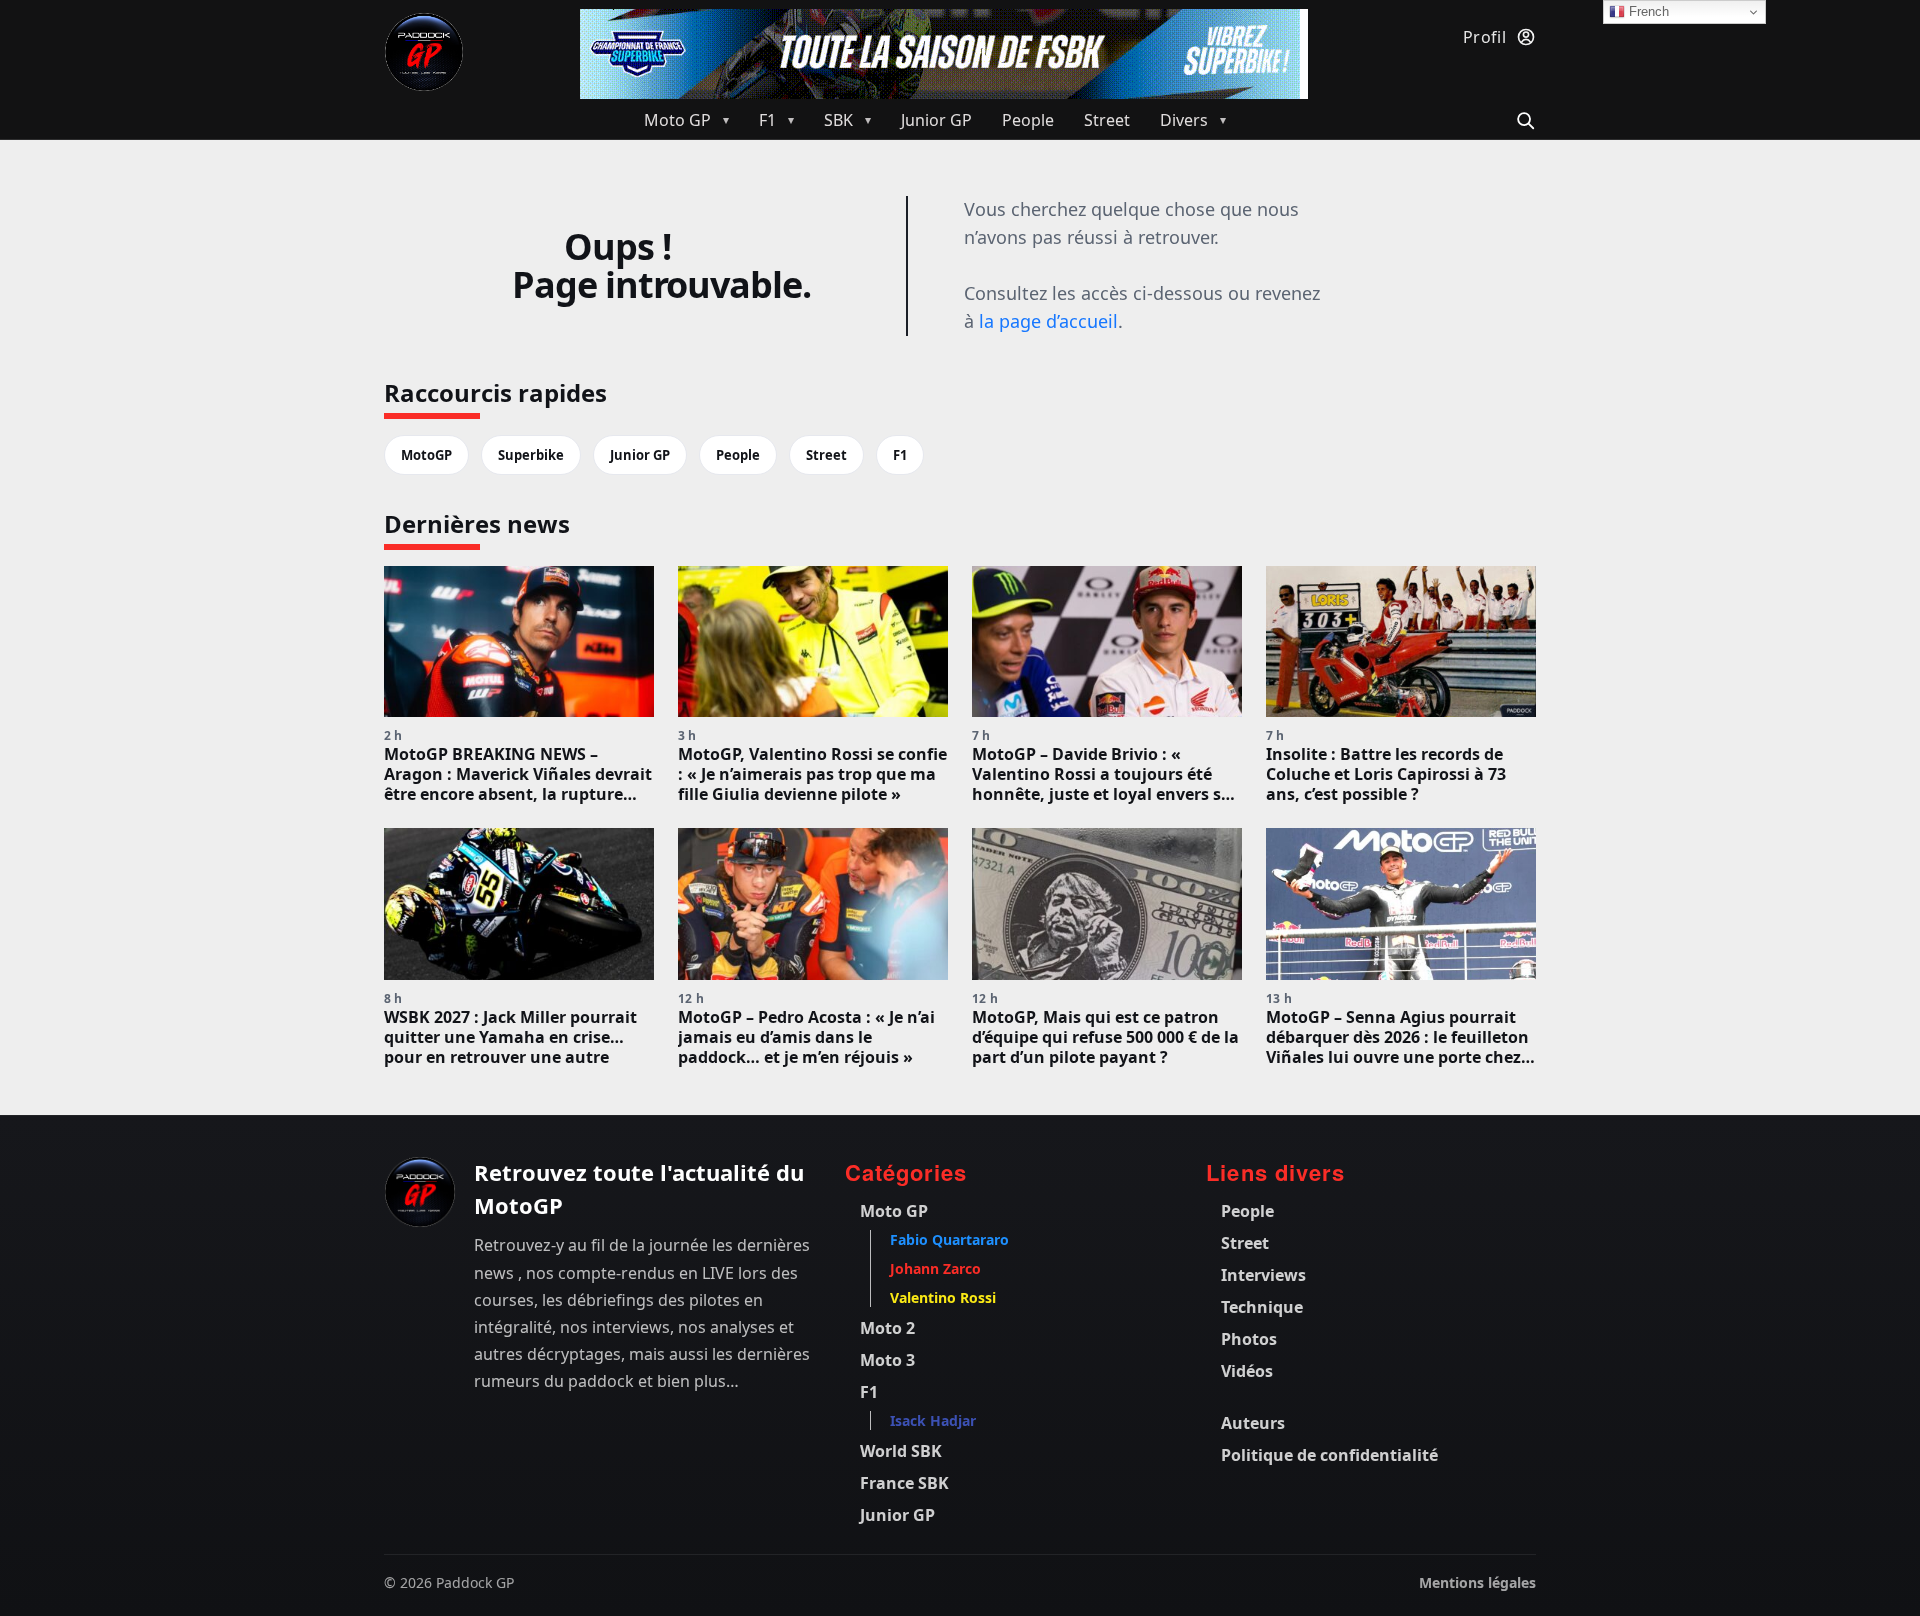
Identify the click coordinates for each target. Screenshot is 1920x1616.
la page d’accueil (1048, 321)
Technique (1262, 1307)
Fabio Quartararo (949, 1239)
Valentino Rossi (943, 1297)
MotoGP (426, 455)
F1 (900, 455)
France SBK (904, 1483)
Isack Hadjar (933, 1420)
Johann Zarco (935, 1268)
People (738, 455)
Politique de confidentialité (1329, 1455)
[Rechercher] (1522, 118)
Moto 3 (887, 1360)
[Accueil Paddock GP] (420, 1192)
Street (826, 455)
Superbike (531, 455)
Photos (1249, 1339)
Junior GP (640, 455)
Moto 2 (887, 1328)
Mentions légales (1477, 1582)
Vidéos (1247, 1371)
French (1647, 11)
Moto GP (894, 1211)
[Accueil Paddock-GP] (424, 52)
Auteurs (1253, 1423)
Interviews (1263, 1275)
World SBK (901, 1451)
